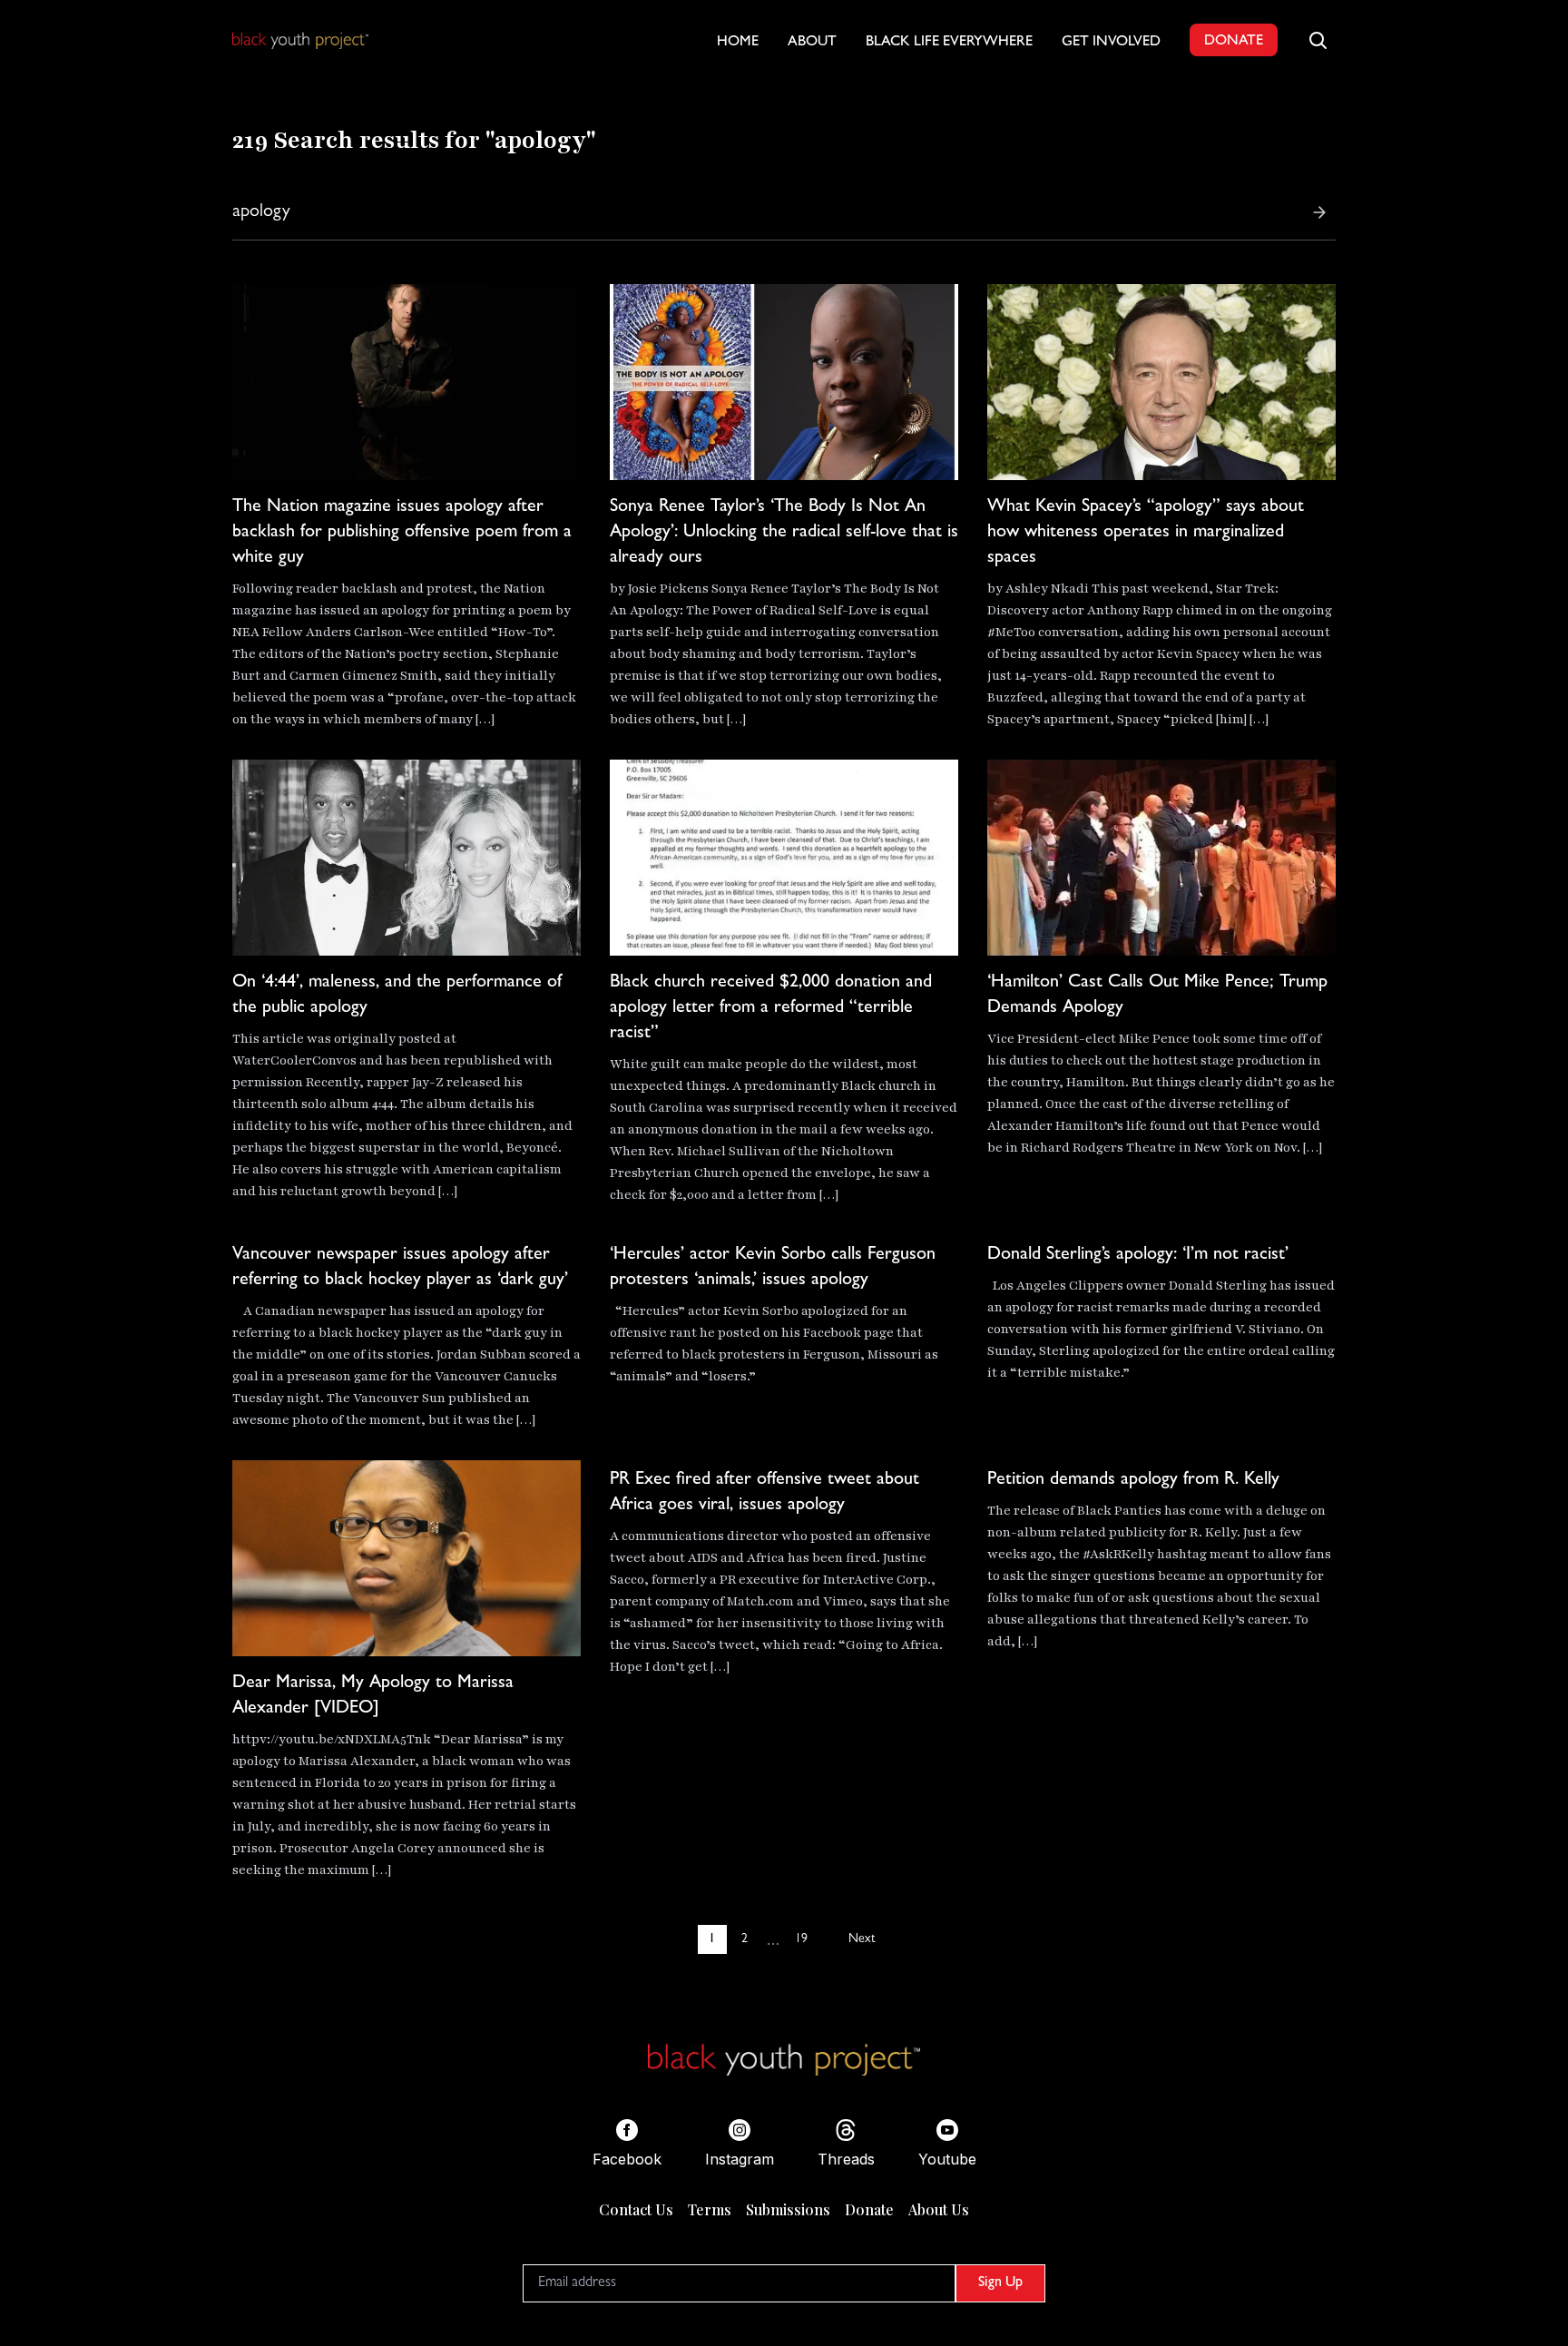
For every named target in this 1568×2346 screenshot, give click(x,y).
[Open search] (1318, 40)
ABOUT (812, 43)
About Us (939, 2209)
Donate (869, 2209)
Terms (710, 2209)
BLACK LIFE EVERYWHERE (949, 43)
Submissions (788, 2209)
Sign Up (1000, 2283)
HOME (738, 43)
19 (801, 1939)
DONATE (1234, 42)
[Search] (1319, 212)
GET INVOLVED (1111, 43)
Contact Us (636, 2209)
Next (862, 1939)
